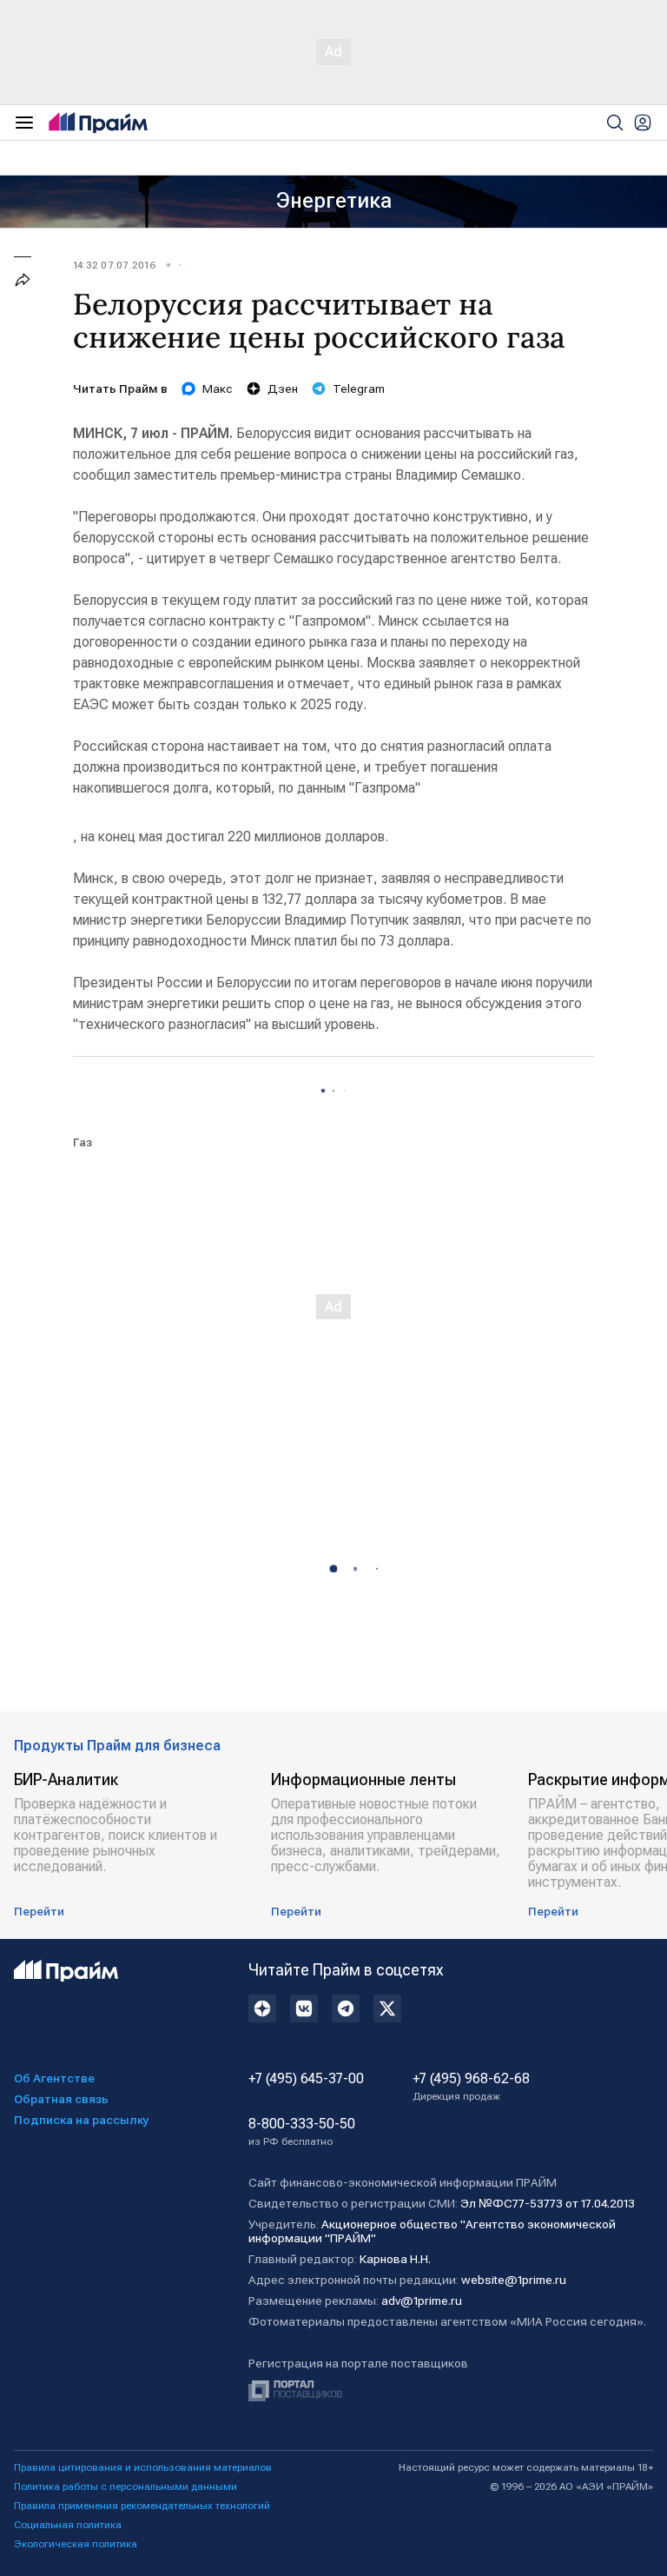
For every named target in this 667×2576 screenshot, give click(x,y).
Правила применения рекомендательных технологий (142, 2506)
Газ (83, 1142)
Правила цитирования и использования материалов (143, 2467)
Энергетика (334, 201)
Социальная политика (68, 2525)
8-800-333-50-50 (302, 2132)
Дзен (283, 388)
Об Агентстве (54, 2078)
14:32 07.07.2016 (115, 265)
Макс (218, 388)
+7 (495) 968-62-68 (471, 2087)
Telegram (359, 388)
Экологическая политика (76, 2544)
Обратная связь (61, 2099)
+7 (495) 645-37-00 (306, 2079)
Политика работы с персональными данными (125, 2486)
